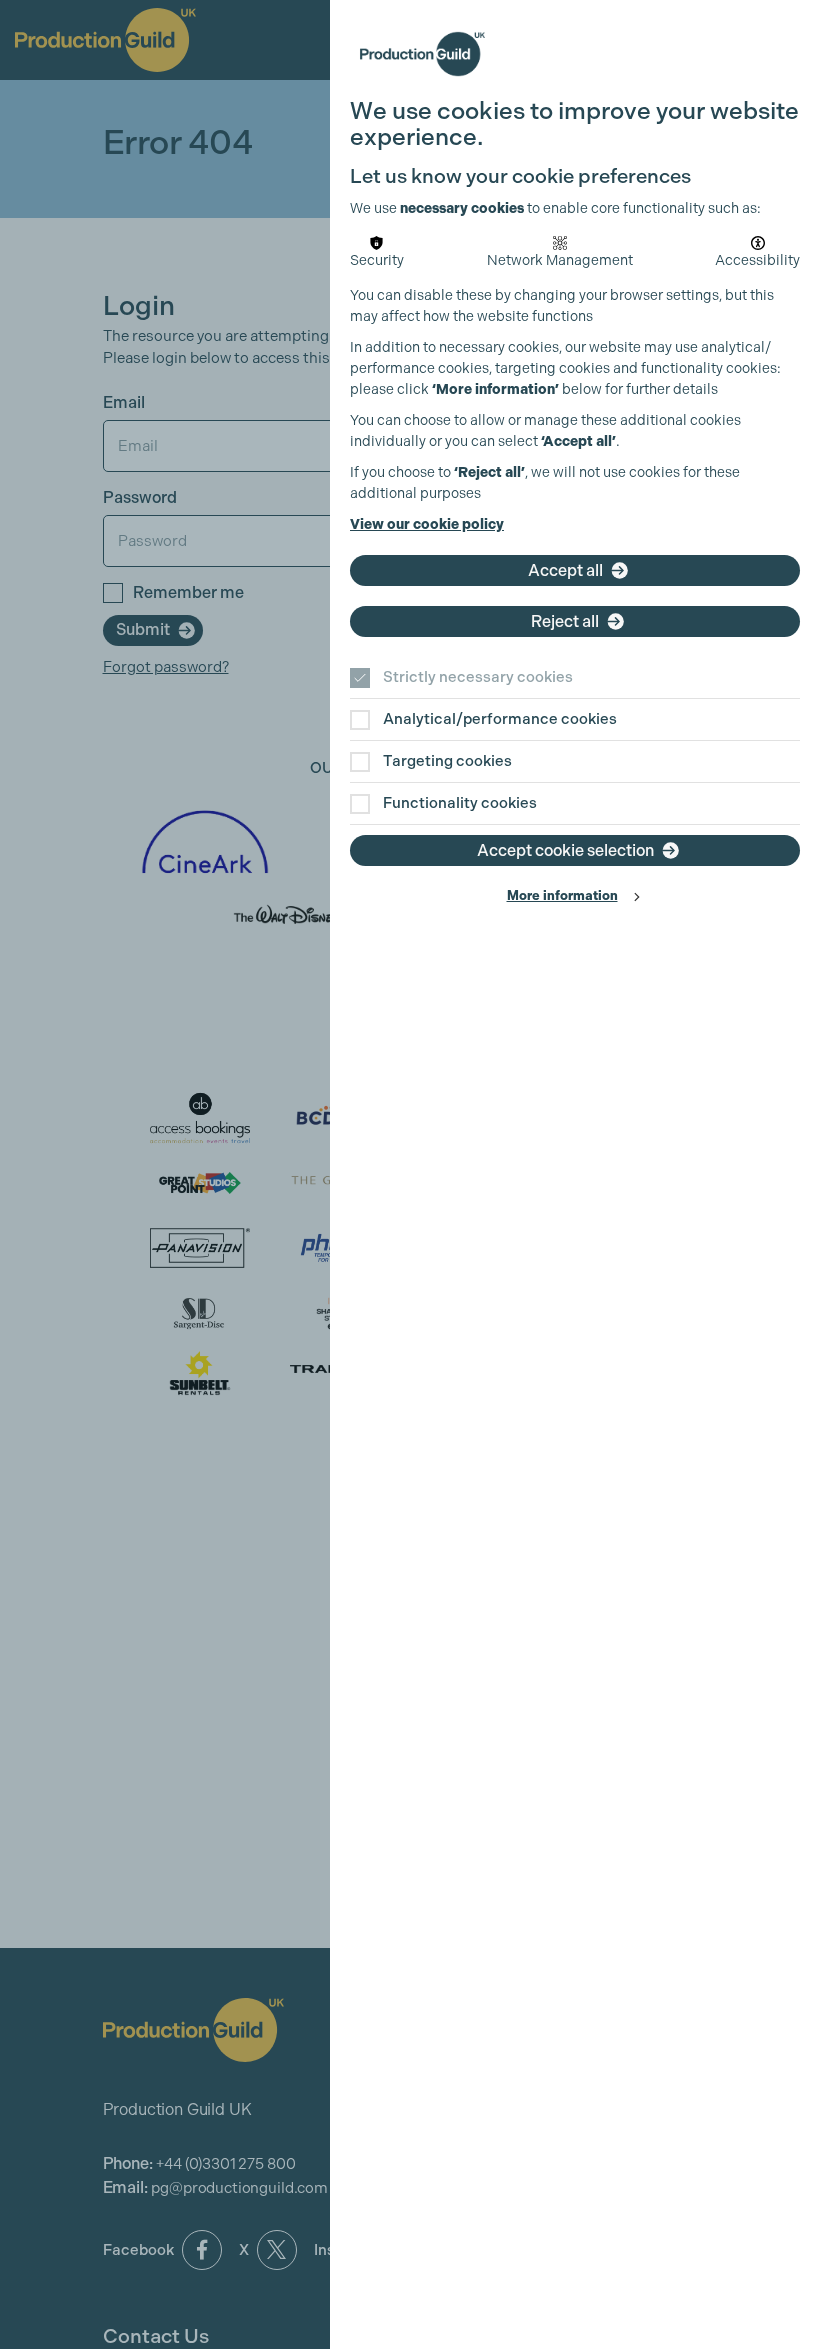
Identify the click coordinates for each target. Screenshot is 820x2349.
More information (562, 895)
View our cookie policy (427, 524)
